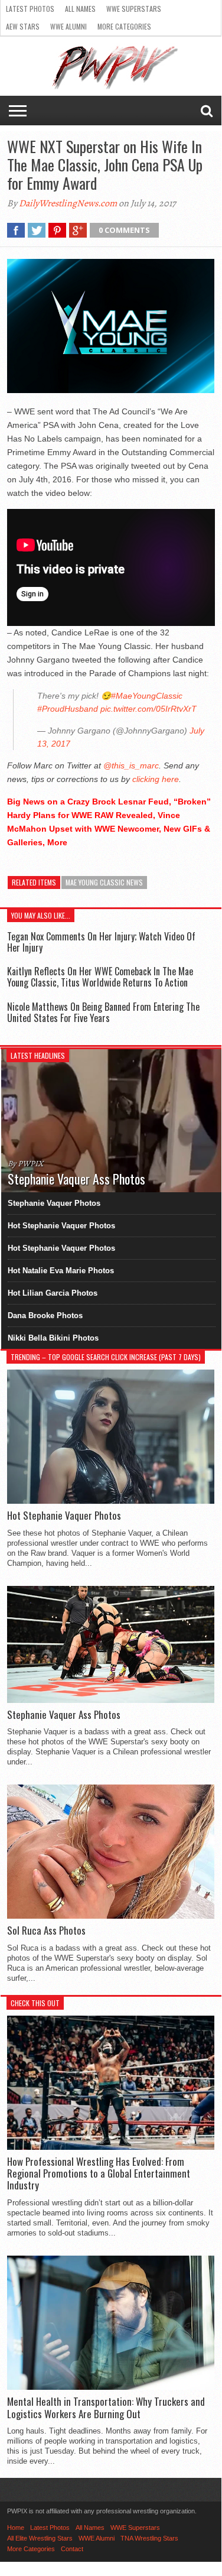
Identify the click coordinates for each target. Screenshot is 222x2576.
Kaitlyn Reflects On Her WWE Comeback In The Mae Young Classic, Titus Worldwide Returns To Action (100, 977)
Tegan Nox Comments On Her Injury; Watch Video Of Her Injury (101, 942)
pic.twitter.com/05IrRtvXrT (148, 709)
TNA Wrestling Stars (149, 2538)
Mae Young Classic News (104, 882)
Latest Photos (30, 9)
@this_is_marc (131, 765)
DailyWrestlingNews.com (68, 203)
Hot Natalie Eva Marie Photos (61, 1271)
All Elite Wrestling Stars (40, 2538)
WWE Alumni (68, 26)
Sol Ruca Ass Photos (46, 1931)
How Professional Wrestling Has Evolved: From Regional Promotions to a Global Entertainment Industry (99, 2174)
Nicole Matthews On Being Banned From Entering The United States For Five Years (103, 1012)
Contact (72, 2549)
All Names (80, 9)
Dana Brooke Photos (45, 1315)
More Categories (124, 26)
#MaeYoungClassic (147, 696)
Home (16, 2528)
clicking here (156, 779)
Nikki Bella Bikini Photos (53, 1338)
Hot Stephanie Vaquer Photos (61, 1226)
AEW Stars (23, 26)
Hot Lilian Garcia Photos (53, 1293)
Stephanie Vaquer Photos (54, 1203)
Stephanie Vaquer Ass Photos (64, 1715)
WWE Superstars (134, 9)
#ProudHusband (68, 709)
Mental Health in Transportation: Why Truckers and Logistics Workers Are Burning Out (106, 2408)
